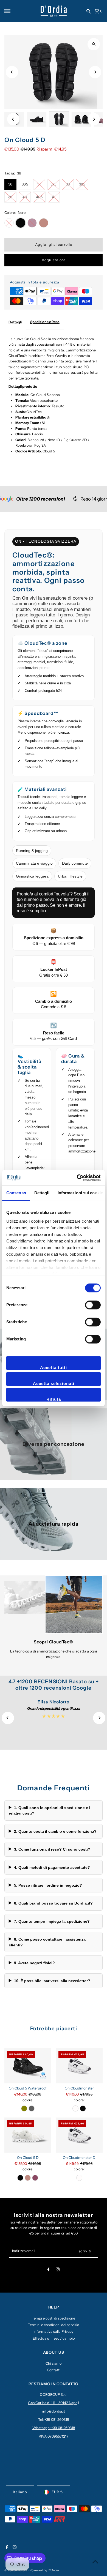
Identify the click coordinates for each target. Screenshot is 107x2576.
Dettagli (15, 322)
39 (10, 197)
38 (68, 184)
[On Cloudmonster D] (79, 2135)
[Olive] (24, 2108)
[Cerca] (89, 11)
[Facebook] (49, 2270)
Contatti (54, 2370)
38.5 (82, 184)
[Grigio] (32, 2108)
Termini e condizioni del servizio (54, 2325)
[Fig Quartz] (35, 2178)
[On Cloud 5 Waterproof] (28, 2066)
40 (25, 197)
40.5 (39, 197)
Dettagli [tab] (42, 1193)
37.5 (53, 184)
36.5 (25, 184)
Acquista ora (54, 260)
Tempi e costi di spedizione (54, 2318)
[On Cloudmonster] (79, 2066)
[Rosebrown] (28, 2178)
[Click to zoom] (94, 44)
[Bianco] (75, 2108)
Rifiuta (54, 1399)
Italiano (20, 2492)
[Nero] (83, 2108)
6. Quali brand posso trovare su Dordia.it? (53, 1903)
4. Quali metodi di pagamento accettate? (52, 1867)
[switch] (93, 1305)
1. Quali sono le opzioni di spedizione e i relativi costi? (50, 1810)
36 (10, 184)
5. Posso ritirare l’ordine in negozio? (48, 1885)
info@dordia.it (54, 2411)
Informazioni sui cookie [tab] (80, 1193)
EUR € (57, 2492)
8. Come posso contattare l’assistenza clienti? (47, 1942)
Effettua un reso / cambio (54, 2338)
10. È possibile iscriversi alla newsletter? (52, 1981)
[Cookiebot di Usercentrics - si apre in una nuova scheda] (77, 1178)
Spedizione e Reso (45, 322)
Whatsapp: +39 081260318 (54, 2428)
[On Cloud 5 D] (28, 2135)
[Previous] (12, 72)
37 (39, 184)
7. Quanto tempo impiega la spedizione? (52, 1921)
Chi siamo (54, 2363)
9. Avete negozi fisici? (34, 1963)
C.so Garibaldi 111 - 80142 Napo (53, 2403)
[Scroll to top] (95, 2562)
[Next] (95, 72)
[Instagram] (58, 2270)
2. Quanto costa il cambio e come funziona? (55, 1831)
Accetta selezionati (54, 1383)
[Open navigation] (20, 11)
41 (54, 197)
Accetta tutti (54, 1368)
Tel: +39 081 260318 (54, 2420)
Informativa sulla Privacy (54, 2331)
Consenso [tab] (16, 1193)
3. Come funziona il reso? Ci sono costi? (52, 1849)
